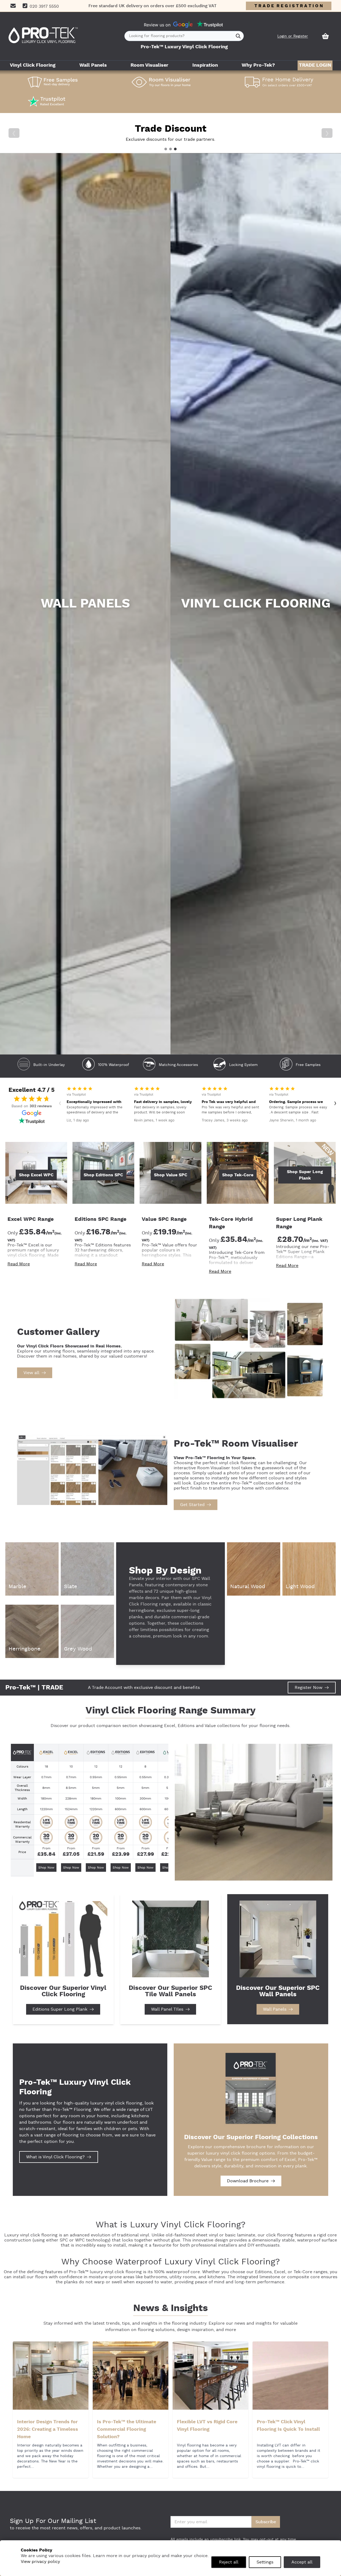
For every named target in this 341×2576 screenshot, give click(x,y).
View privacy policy (40, 2562)
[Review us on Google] (183, 25)
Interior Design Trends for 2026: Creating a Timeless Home (48, 2429)
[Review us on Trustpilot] (210, 25)
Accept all (302, 2562)
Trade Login (315, 65)
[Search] (238, 36)
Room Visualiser (149, 65)
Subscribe (266, 2522)
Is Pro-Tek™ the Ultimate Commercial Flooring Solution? (127, 2429)
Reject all (229, 2562)
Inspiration (205, 65)
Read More (19, 1264)
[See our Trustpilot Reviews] (32, 1121)
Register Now (308, 1688)
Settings (265, 2562)
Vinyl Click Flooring (33, 65)
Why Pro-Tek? (258, 65)
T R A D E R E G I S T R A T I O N (289, 6)
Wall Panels (93, 65)
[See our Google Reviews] (32, 1113)
